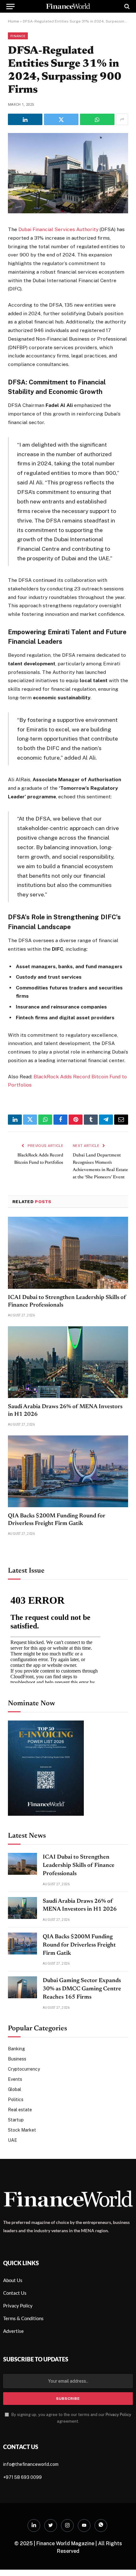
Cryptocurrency (24, 2069)
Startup (16, 2120)
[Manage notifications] (121, 2562)
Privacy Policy (118, 2415)
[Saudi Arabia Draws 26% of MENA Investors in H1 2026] (68, 1362)
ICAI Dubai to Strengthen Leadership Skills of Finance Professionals (79, 1865)
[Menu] (10, 6)
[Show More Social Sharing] (122, 119)
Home (13, 21)
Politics (16, 2100)
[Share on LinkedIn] (25, 119)
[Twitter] (51, 2526)
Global (15, 2089)
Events (15, 2079)
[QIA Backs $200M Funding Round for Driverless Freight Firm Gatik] (68, 1471)
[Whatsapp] (101, 2526)
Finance (18, 36)
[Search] (126, 6)
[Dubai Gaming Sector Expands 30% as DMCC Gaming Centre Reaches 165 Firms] (22, 1987)
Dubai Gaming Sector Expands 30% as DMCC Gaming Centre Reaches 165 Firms (82, 1989)
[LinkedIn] (34, 2526)
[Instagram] (67, 2526)
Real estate (20, 2110)
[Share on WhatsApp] (97, 119)
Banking (16, 2049)
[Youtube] (84, 2526)
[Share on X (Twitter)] (61, 119)
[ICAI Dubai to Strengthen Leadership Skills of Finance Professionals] (68, 1253)
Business (17, 2059)
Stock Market (22, 2130)
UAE (12, 2140)
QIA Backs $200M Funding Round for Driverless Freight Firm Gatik (79, 1945)
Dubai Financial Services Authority (58, 229)
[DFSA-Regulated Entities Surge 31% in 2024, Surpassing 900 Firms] (68, 212)
